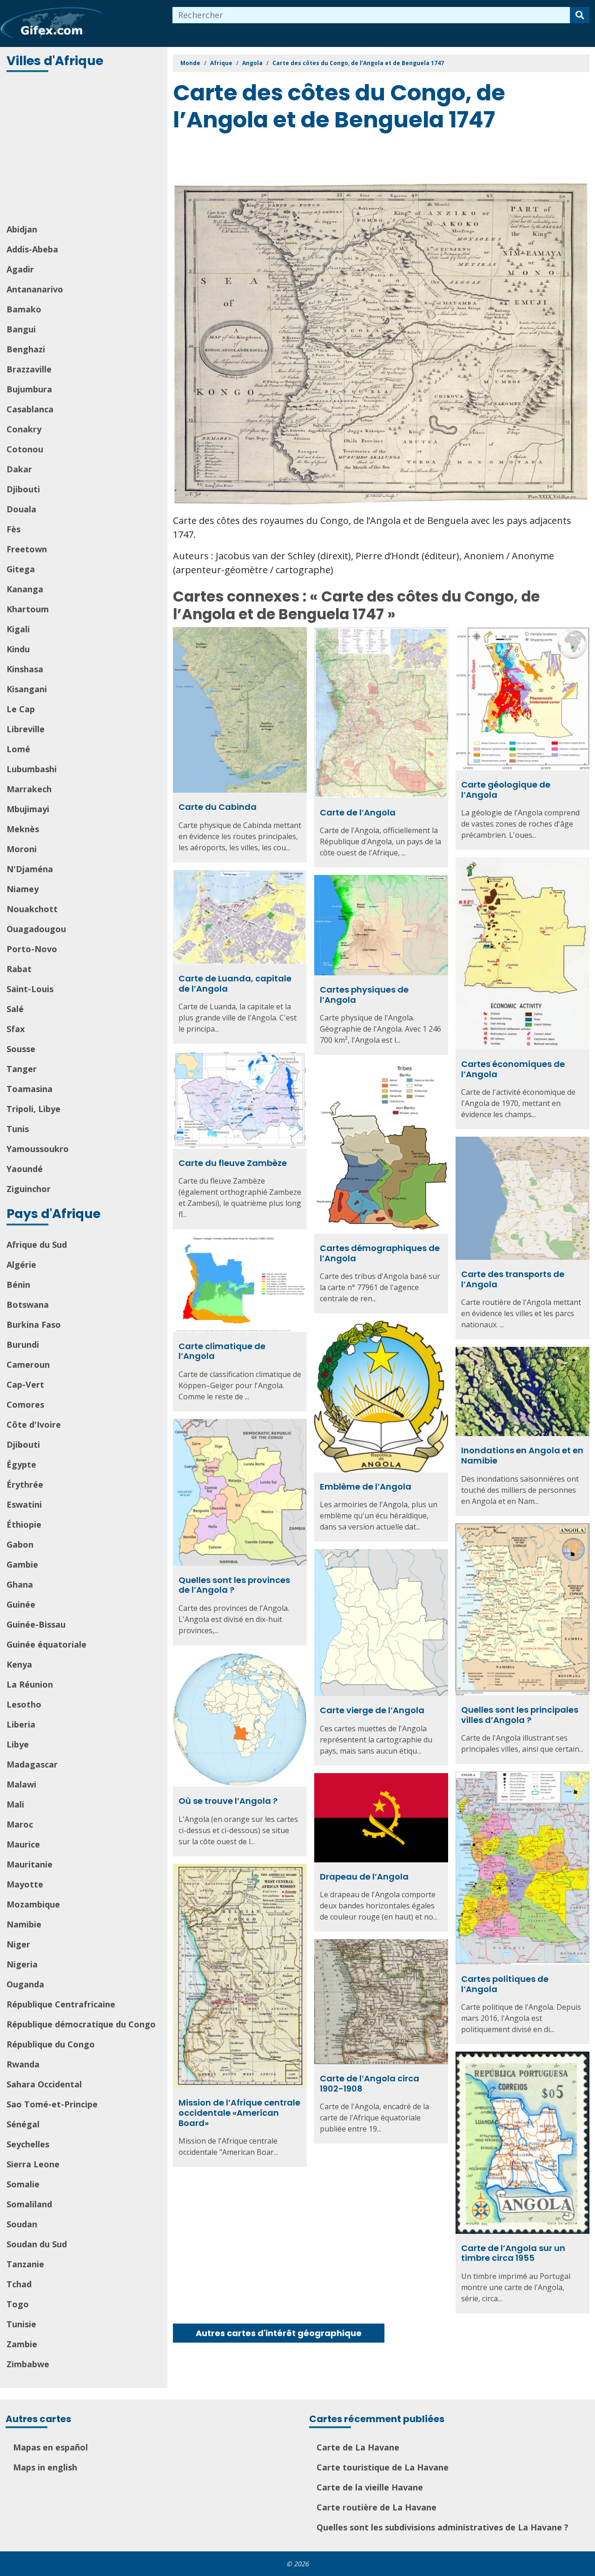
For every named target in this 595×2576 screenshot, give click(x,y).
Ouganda (25, 1984)
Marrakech (29, 789)
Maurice (23, 1844)
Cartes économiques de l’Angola (513, 1069)
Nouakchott (32, 909)
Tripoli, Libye (33, 1109)
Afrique (221, 63)
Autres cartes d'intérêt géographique (279, 2333)
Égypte (21, 1464)
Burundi (23, 1344)
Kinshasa (25, 669)
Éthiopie (24, 1524)
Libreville (26, 729)
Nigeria (22, 1964)
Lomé (18, 749)
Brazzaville (29, 369)
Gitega (21, 569)
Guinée (21, 1604)
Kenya (19, 1664)
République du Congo (51, 2044)
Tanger (22, 1069)
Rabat (19, 969)
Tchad (19, 2284)
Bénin (18, 1285)
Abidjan (22, 229)
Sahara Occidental (44, 2084)
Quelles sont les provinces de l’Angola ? (234, 1585)
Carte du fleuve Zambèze (233, 1163)
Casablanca (30, 409)
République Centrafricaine (61, 2004)
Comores (25, 1404)
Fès (13, 529)
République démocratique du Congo (81, 2024)
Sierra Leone (33, 2164)
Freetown (27, 549)
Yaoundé (25, 1169)
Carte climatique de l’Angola (222, 1351)
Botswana (28, 1305)
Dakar (19, 469)
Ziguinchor (29, 1189)
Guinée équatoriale (46, 1644)
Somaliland (29, 2204)
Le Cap (21, 709)
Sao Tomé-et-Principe (52, 2104)
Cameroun (28, 1364)
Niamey (23, 889)
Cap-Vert (25, 1384)
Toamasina (30, 1089)
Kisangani (27, 689)
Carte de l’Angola (358, 812)
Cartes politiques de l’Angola (505, 1984)
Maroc (20, 1824)
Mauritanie (30, 1864)
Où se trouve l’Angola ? (228, 1801)
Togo (18, 2304)
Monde (190, 63)
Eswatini (24, 1504)
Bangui (21, 329)
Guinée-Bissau (36, 1624)
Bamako (24, 309)
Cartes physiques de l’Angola (364, 995)
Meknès (23, 829)
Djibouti (23, 489)
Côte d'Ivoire (34, 1424)
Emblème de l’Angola (366, 1487)
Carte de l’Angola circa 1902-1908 (370, 2083)
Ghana (20, 1584)
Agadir (20, 269)
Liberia (21, 1724)
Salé (15, 1009)
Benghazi (26, 349)
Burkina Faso (34, 1324)
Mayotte (25, 1884)
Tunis (18, 1129)
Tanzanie (25, 2264)
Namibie (24, 1924)
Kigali (18, 629)
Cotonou (25, 449)
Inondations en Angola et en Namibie (522, 1455)
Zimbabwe (28, 2364)
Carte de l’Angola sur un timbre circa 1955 (513, 2253)
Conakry (24, 429)
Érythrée (25, 1484)
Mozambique (33, 1904)
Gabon (20, 1544)
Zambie (22, 2344)
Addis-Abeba (32, 249)
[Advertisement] (85, 149)
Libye (18, 1744)
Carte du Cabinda (218, 807)
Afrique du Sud (37, 1245)
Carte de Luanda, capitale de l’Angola (235, 983)
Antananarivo (35, 289)
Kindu (18, 649)
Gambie (22, 1564)
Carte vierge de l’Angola (372, 1710)
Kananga (25, 589)
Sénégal (23, 2124)
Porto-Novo (32, 949)
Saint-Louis (30, 989)
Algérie (21, 1265)
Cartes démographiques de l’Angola (380, 1253)
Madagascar (32, 1764)
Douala (21, 509)
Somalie (23, 2184)
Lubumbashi (32, 769)
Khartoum (28, 609)
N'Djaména (30, 869)
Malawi (21, 1784)
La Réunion (30, 1684)
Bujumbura (29, 389)
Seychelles (28, 2144)
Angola (252, 63)
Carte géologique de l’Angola (506, 790)
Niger (18, 1944)
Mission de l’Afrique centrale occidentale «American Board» (239, 2112)
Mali (15, 1804)
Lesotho (24, 1704)
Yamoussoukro (38, 1149)
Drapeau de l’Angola (364, 1877)
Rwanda (23, 2064)
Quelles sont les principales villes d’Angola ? (520, 1715)
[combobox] (371, 15)
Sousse (21, 1049)
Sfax (16, 1029)
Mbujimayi (28, 809)
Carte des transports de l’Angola (513, 1279)
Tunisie (21, 2324)
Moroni (22, 849)
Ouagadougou (36, 929)
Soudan (22, 2224)
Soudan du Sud (37, 2244)
